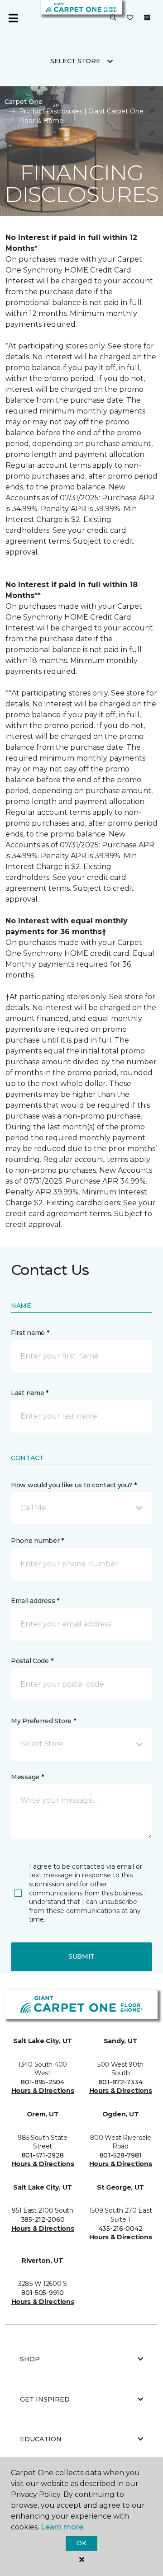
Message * (27, 1777)
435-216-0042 (121, 2228)
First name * (30, 1333)
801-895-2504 (43, 2082)
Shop (30, 2359)
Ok (81, 2543)
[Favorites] (130, 18)
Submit (81, 1956)
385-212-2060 (43, 2219)
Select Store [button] (75, 61)
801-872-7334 (121, 2082)
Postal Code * (32, 1661)
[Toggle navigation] (13, 18)
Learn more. (63, 2527)
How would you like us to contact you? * (74, 1485)
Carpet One (24, 102)
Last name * (30, 1393)
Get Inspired (45, 2399)
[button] (113, 18)
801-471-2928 (43, 2155)
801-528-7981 (121, 2155)
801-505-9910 (43, 2293)
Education (41, 2439)
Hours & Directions (43, 2091)
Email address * (35, 1601)
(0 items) (147, 18)
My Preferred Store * (43, 1721)
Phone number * (37, 1541)
